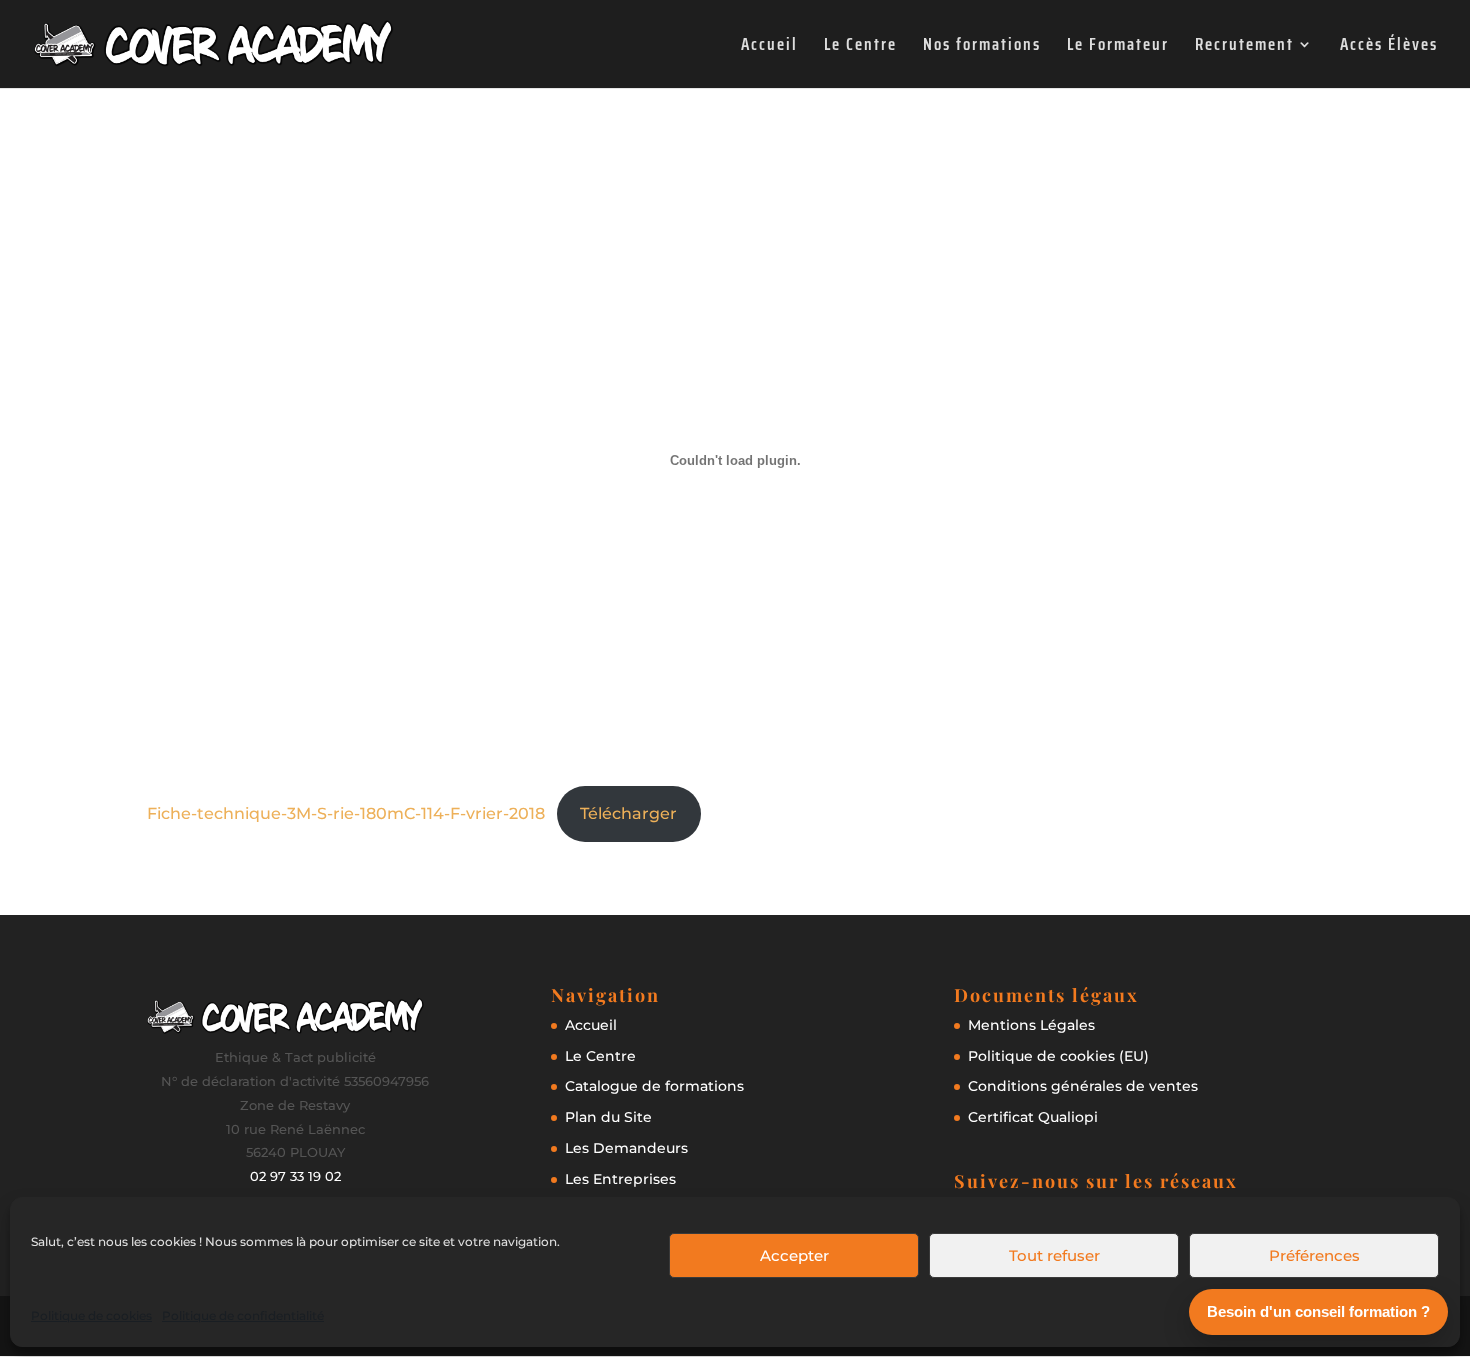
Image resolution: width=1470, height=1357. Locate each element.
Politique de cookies (91, 1315)
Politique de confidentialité (243, 1315)
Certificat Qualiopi (1033, 1117)
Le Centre (860, 47)
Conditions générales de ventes (1083, 1086)
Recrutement (1244, 47)
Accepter (794, 1255)
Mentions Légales (1031, 1025)
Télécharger (628, 813)
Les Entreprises (620, 1179)
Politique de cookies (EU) (1058, 1056)
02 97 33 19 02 (295, 1176)
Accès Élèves (1389, 47)
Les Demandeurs (626, 1148)
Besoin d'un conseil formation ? (1318, 1311)
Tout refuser (1054, 1255)
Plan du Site (608, 1117)
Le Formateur (1118, 47)
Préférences (1314, 1255)
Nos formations (982, 47)
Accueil (769, 47)
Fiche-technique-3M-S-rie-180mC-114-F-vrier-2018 (346, 813)
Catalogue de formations (654, 1086)
